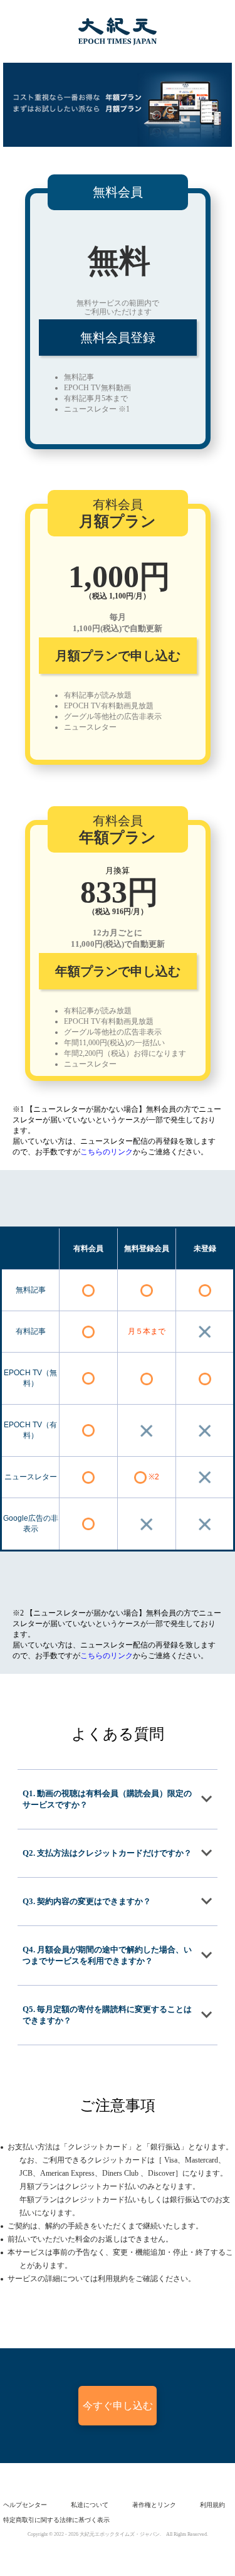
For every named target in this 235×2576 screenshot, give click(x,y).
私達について (90, 2505)
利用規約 (212, 2505)
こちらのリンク (107, 1152)
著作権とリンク (154, 2505)
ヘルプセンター (25, 2505)
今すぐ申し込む (118, 2406)
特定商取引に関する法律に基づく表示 (56, 2520)
